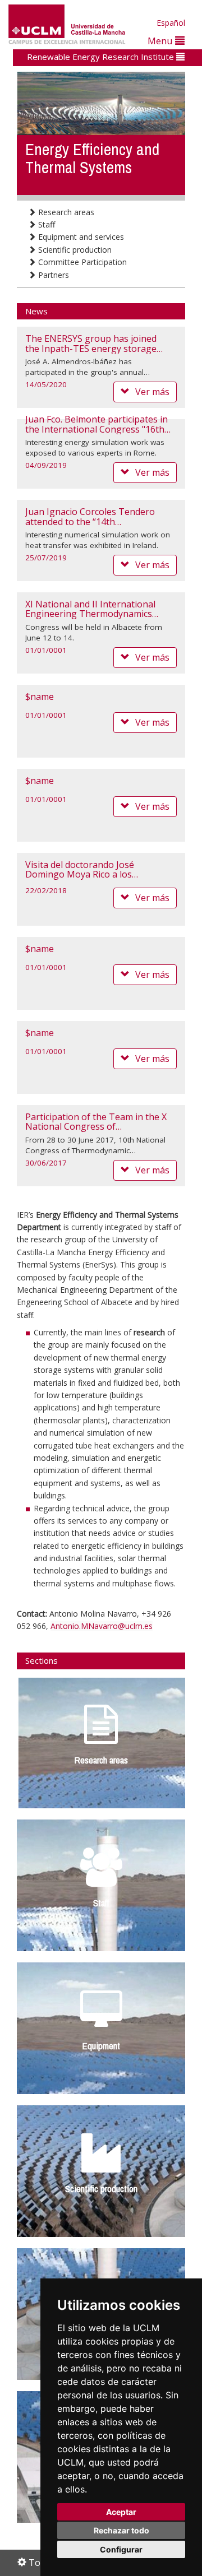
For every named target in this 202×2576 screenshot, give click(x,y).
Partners (52, 275)
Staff (45, 224)
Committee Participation (81, 262)
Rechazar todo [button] (121, 2530)
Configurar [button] (121, 2549)
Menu (161, 41)
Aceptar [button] (121, 2512)
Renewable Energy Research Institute (102, 57)
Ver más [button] (152, 392)
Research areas (65, 212)
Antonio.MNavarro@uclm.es (102, 1626)
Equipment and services (80, 237)
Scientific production (74, 250)
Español (171, 23)
